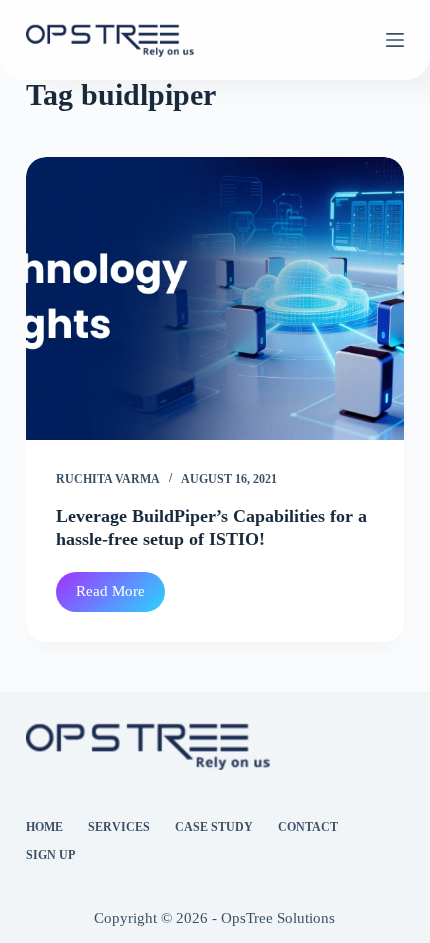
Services (119, 827)
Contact (308, 827)
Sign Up (50, 855)
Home (44, 827)
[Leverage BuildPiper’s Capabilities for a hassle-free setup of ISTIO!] (215, 299)
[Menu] (395, 40)
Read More (120, 597)
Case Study (214, 827)
